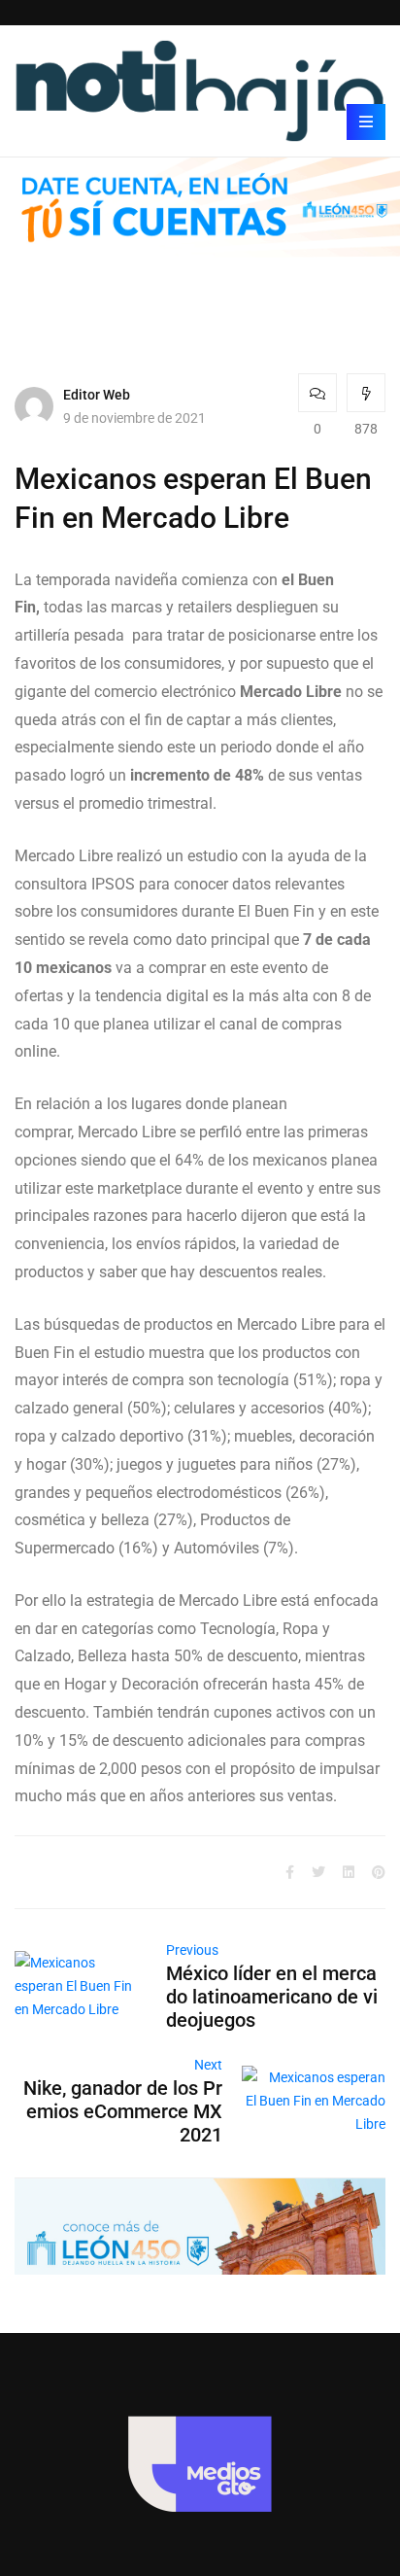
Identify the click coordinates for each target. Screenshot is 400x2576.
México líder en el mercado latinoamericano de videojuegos (272, 1997)
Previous (192, 1950)
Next (208, 2065)
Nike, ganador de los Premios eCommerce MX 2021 (123, 2111)
